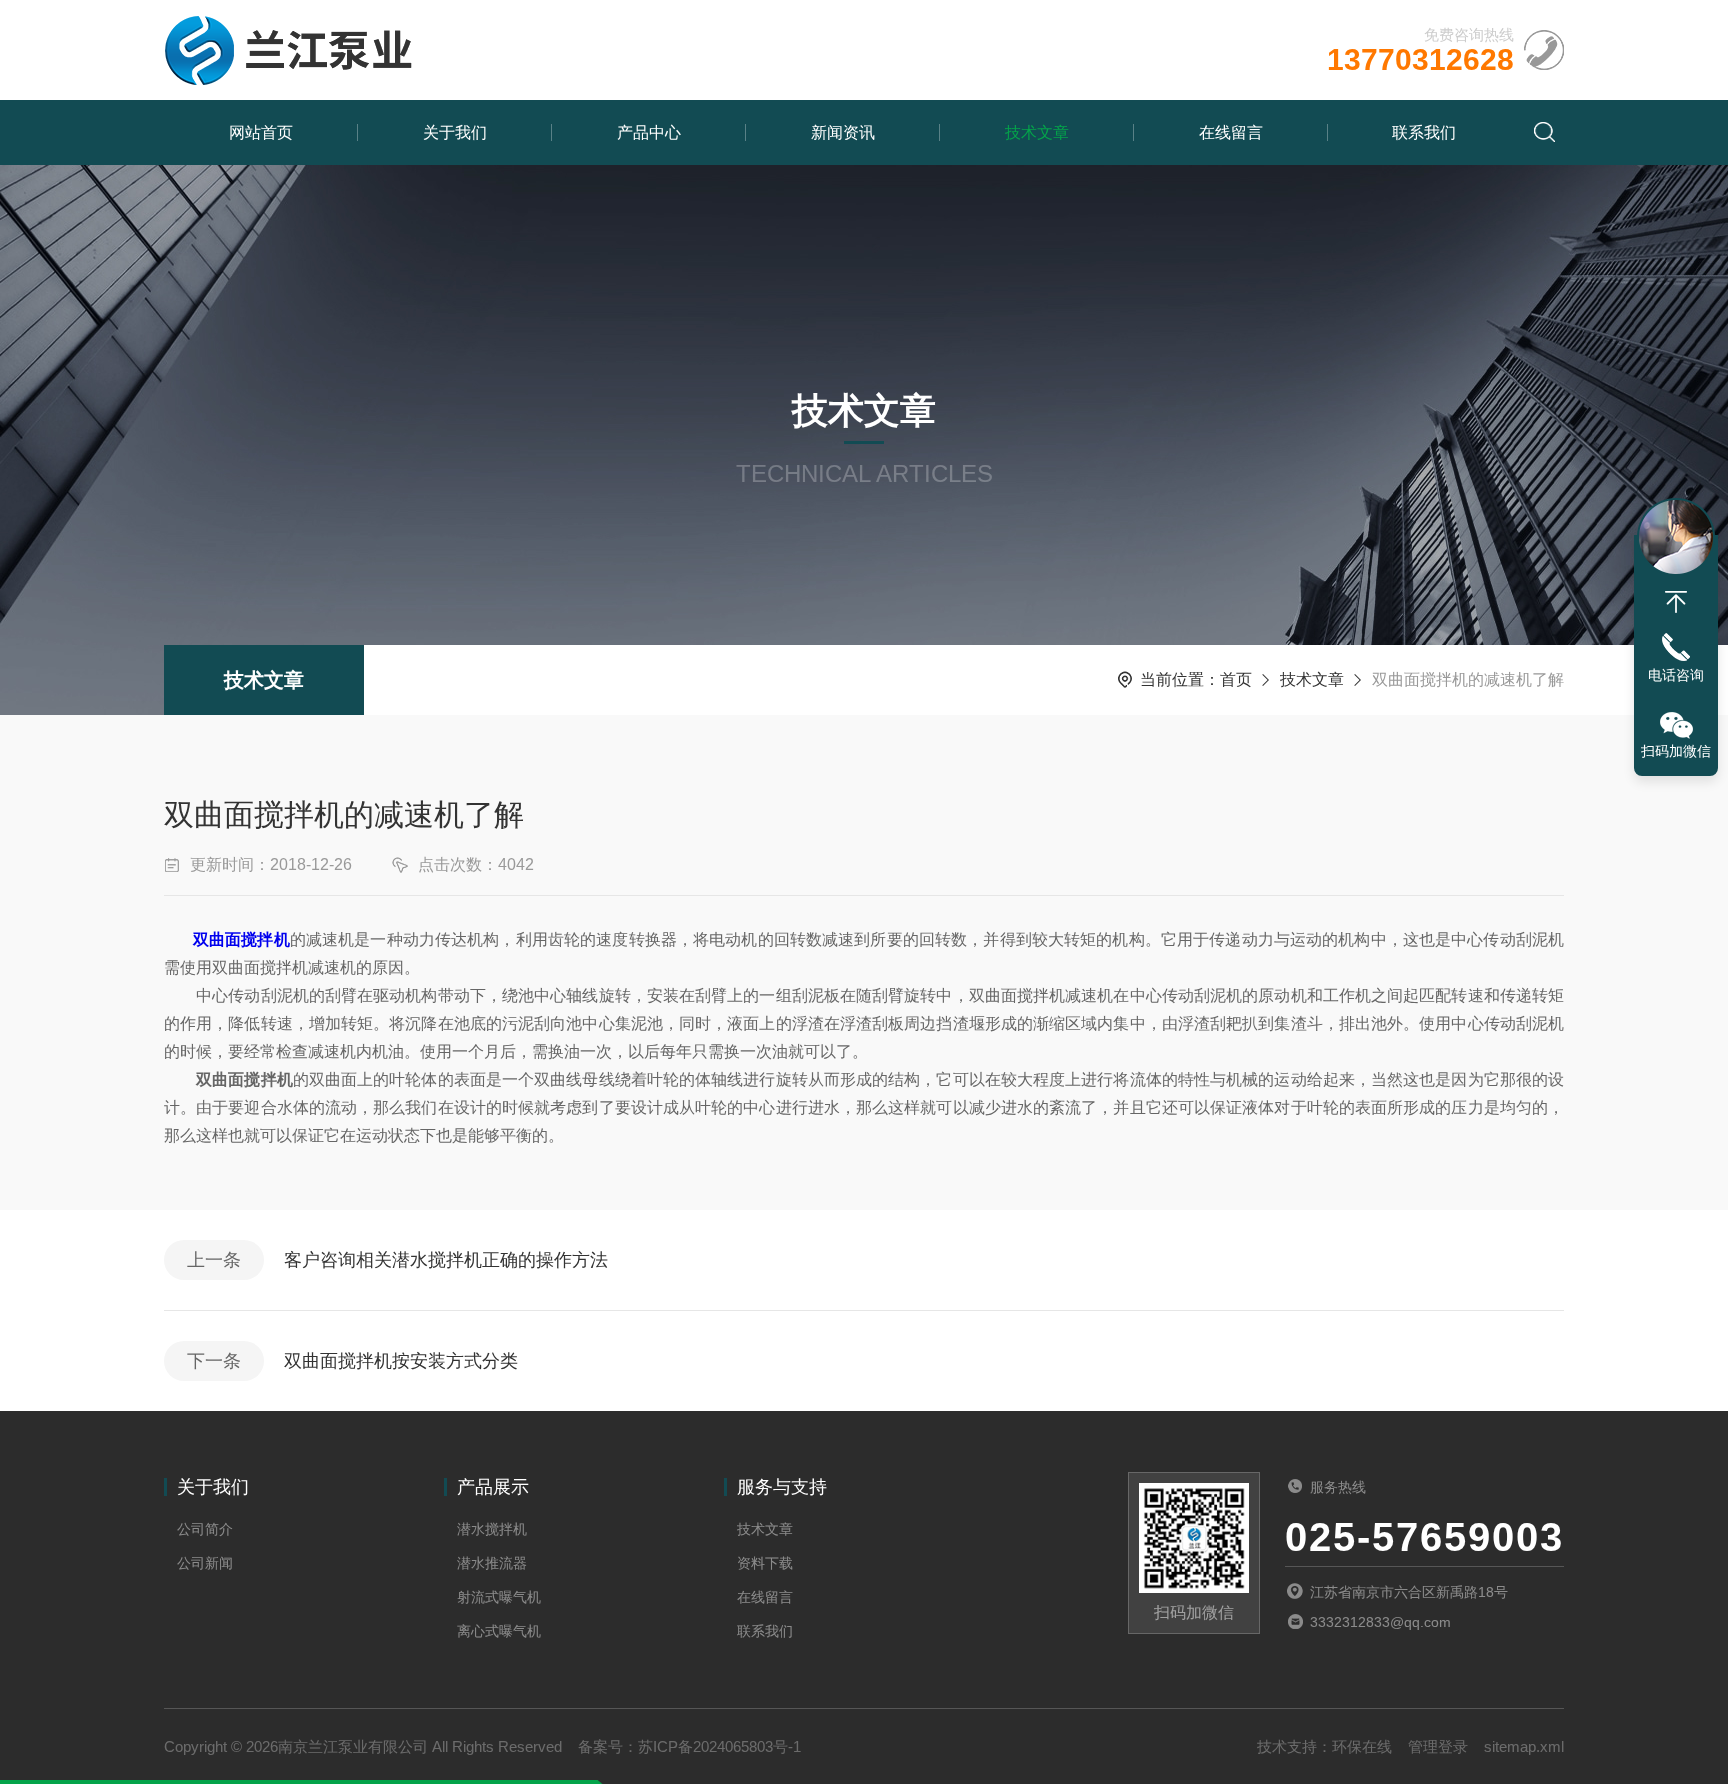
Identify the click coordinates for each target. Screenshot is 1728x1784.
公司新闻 (205, 1563)
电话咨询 (1676, 675)
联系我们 (1424, 132)
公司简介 (205, 1529)
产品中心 (649, 132)
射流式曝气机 (499, 1597)
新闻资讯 (843, 132)
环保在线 (1362, 1746)
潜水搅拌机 (492, 1529)
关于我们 (455, 132)
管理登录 (1438, 1746)
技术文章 (1037, 132)
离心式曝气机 (499, 1631)
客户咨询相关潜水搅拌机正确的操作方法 (446, 1260)
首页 (1236, 679)
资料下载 (765, 1563)
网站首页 (261, 132)
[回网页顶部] (1676, 602)
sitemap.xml (1524, 1746)
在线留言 (1231, 132)
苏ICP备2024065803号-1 (719, 1746)
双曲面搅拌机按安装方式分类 (401, 1361)
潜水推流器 (492, 1563)
